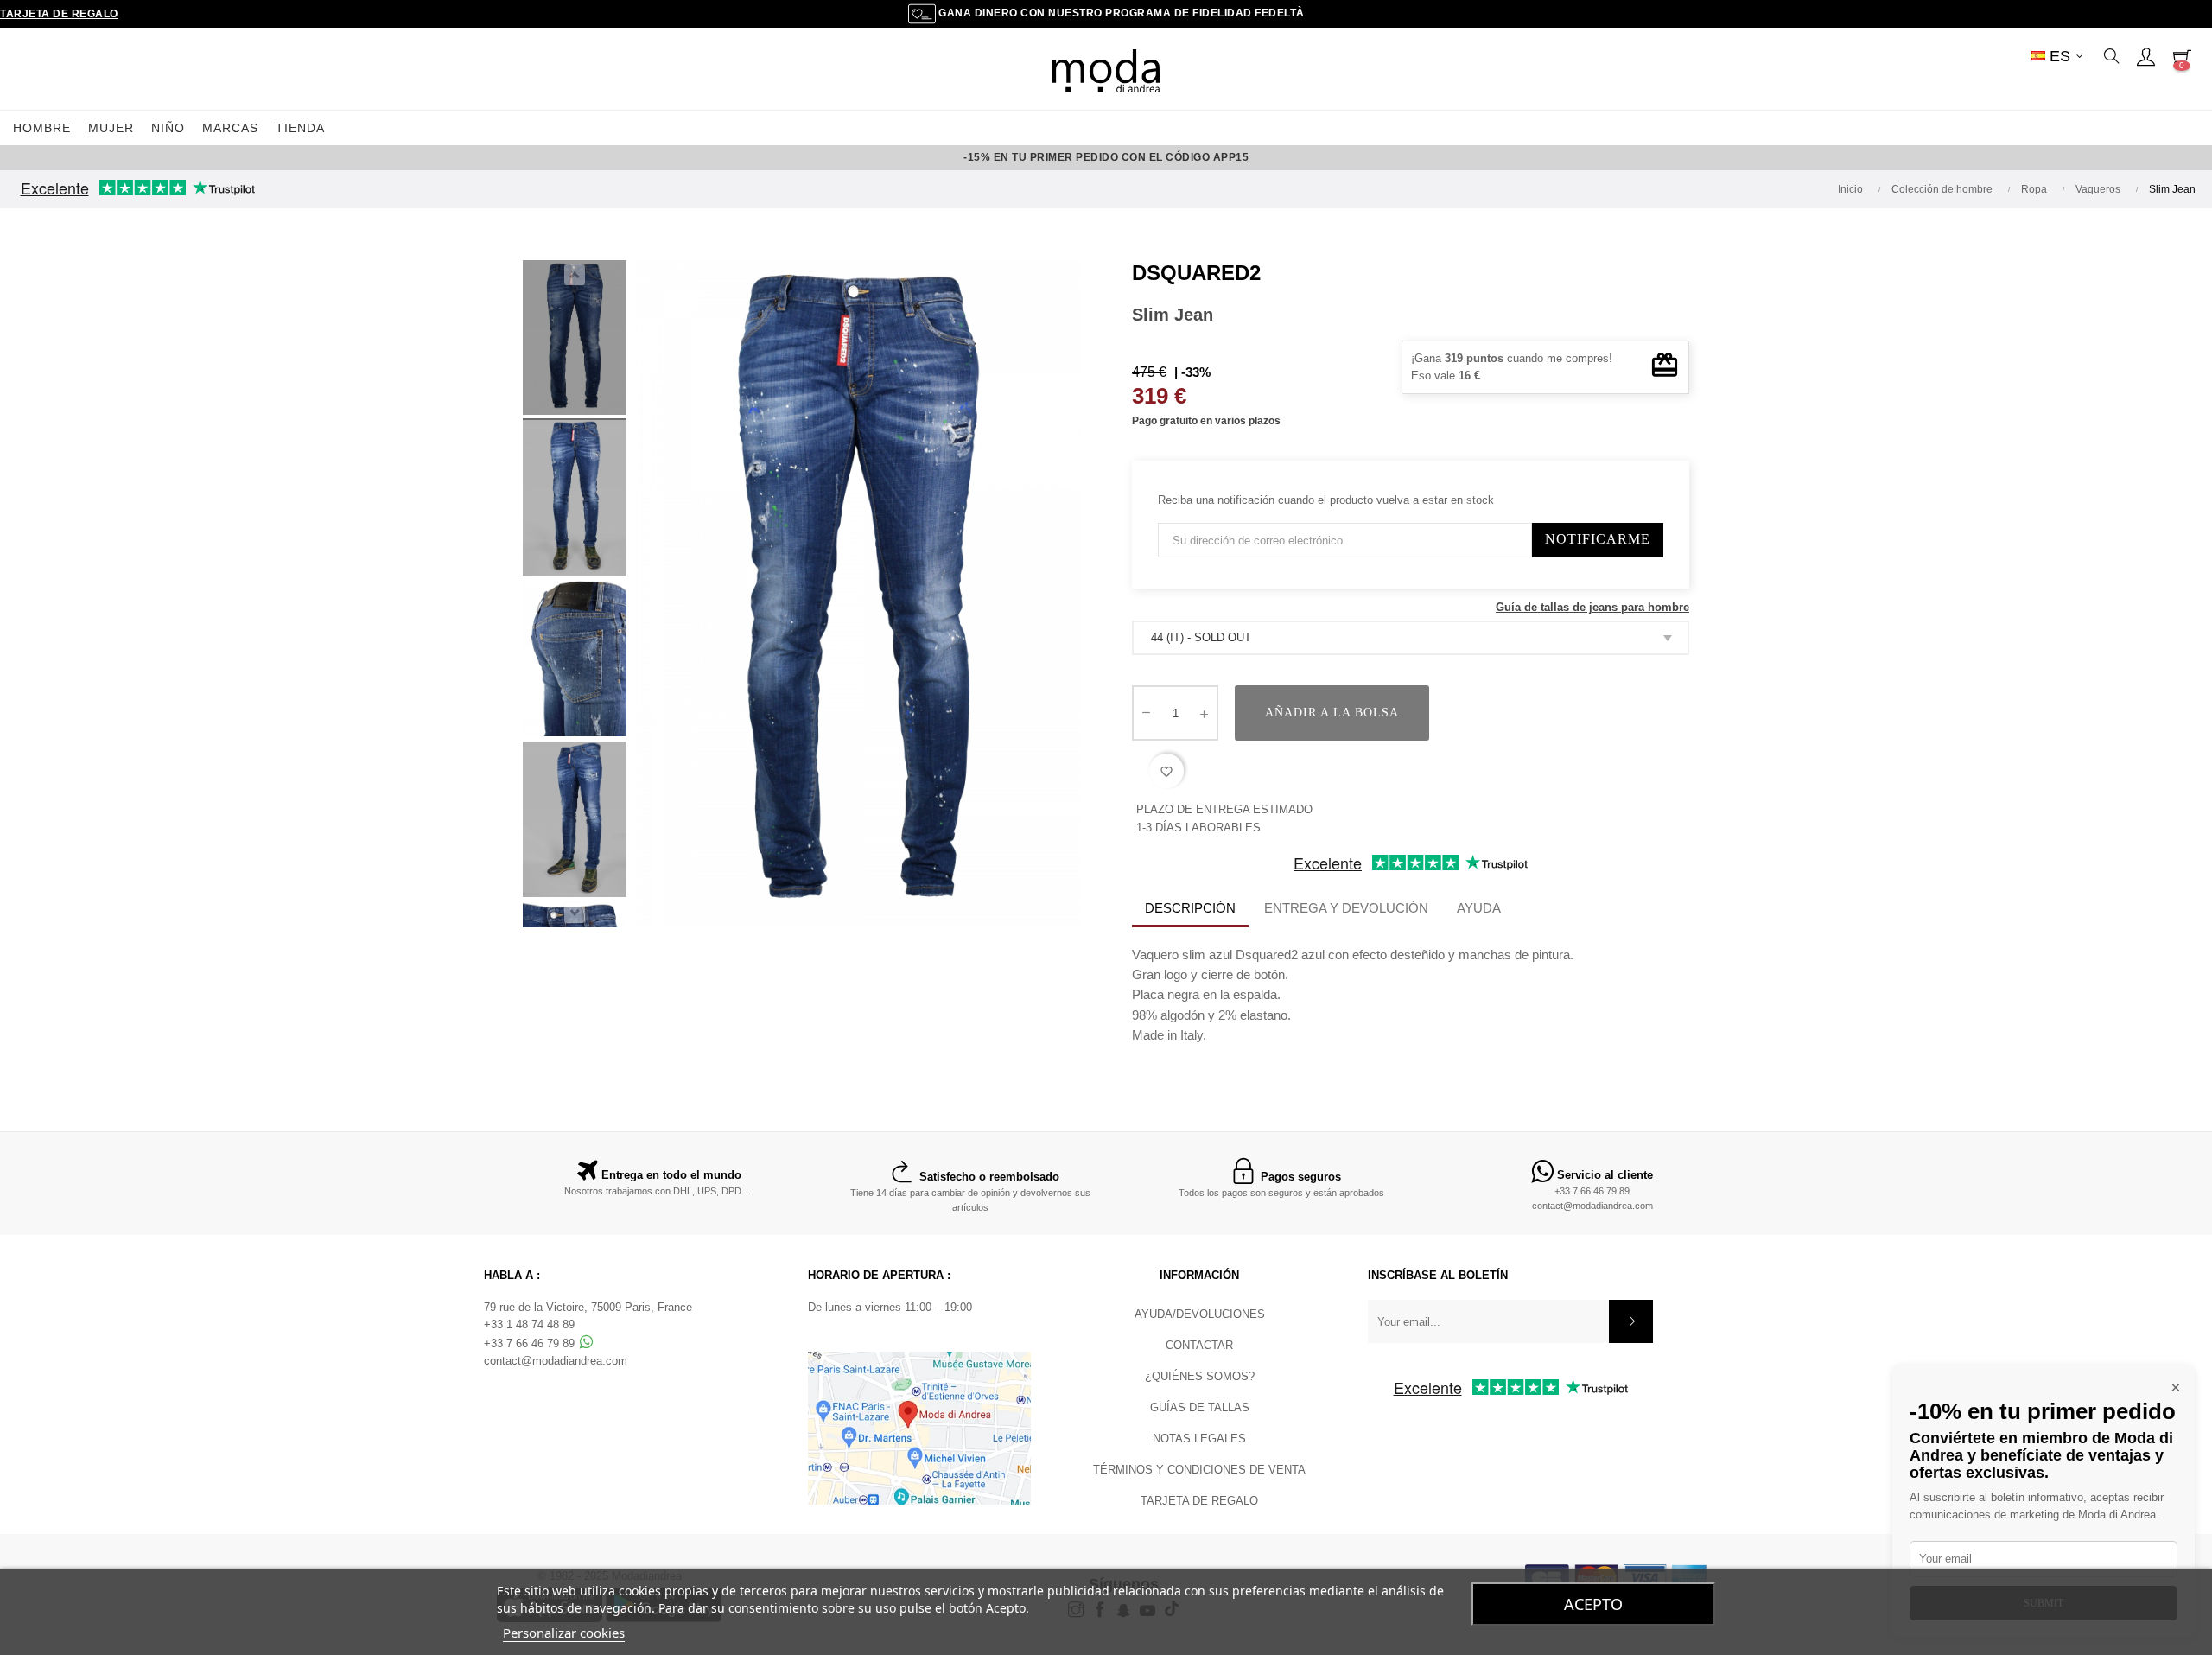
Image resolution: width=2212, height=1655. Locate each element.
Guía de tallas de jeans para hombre (1592, 607)
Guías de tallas (1200, 1407)
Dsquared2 (1196, 273)
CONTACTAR (1199, 1345)
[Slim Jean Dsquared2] (575, 341)
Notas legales (1199, 1439)
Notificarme (1598, 539)
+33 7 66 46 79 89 (1592, 1191)
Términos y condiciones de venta (1199, 1470)
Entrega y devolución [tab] (1346, 908)
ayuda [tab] (1479, 908)
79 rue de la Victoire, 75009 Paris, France (588, 1307)
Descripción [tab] (1190, 908)
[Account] (2145, 56)
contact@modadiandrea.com (1592, 1206)
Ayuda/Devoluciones (1200, 1314)
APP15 (1231, 157)
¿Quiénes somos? (1200, 1376)
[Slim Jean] (575, 661)
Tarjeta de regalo (59, 14)
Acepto (1593, 1604)
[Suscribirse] (1631, 1321)
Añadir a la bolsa (1332, 713)
